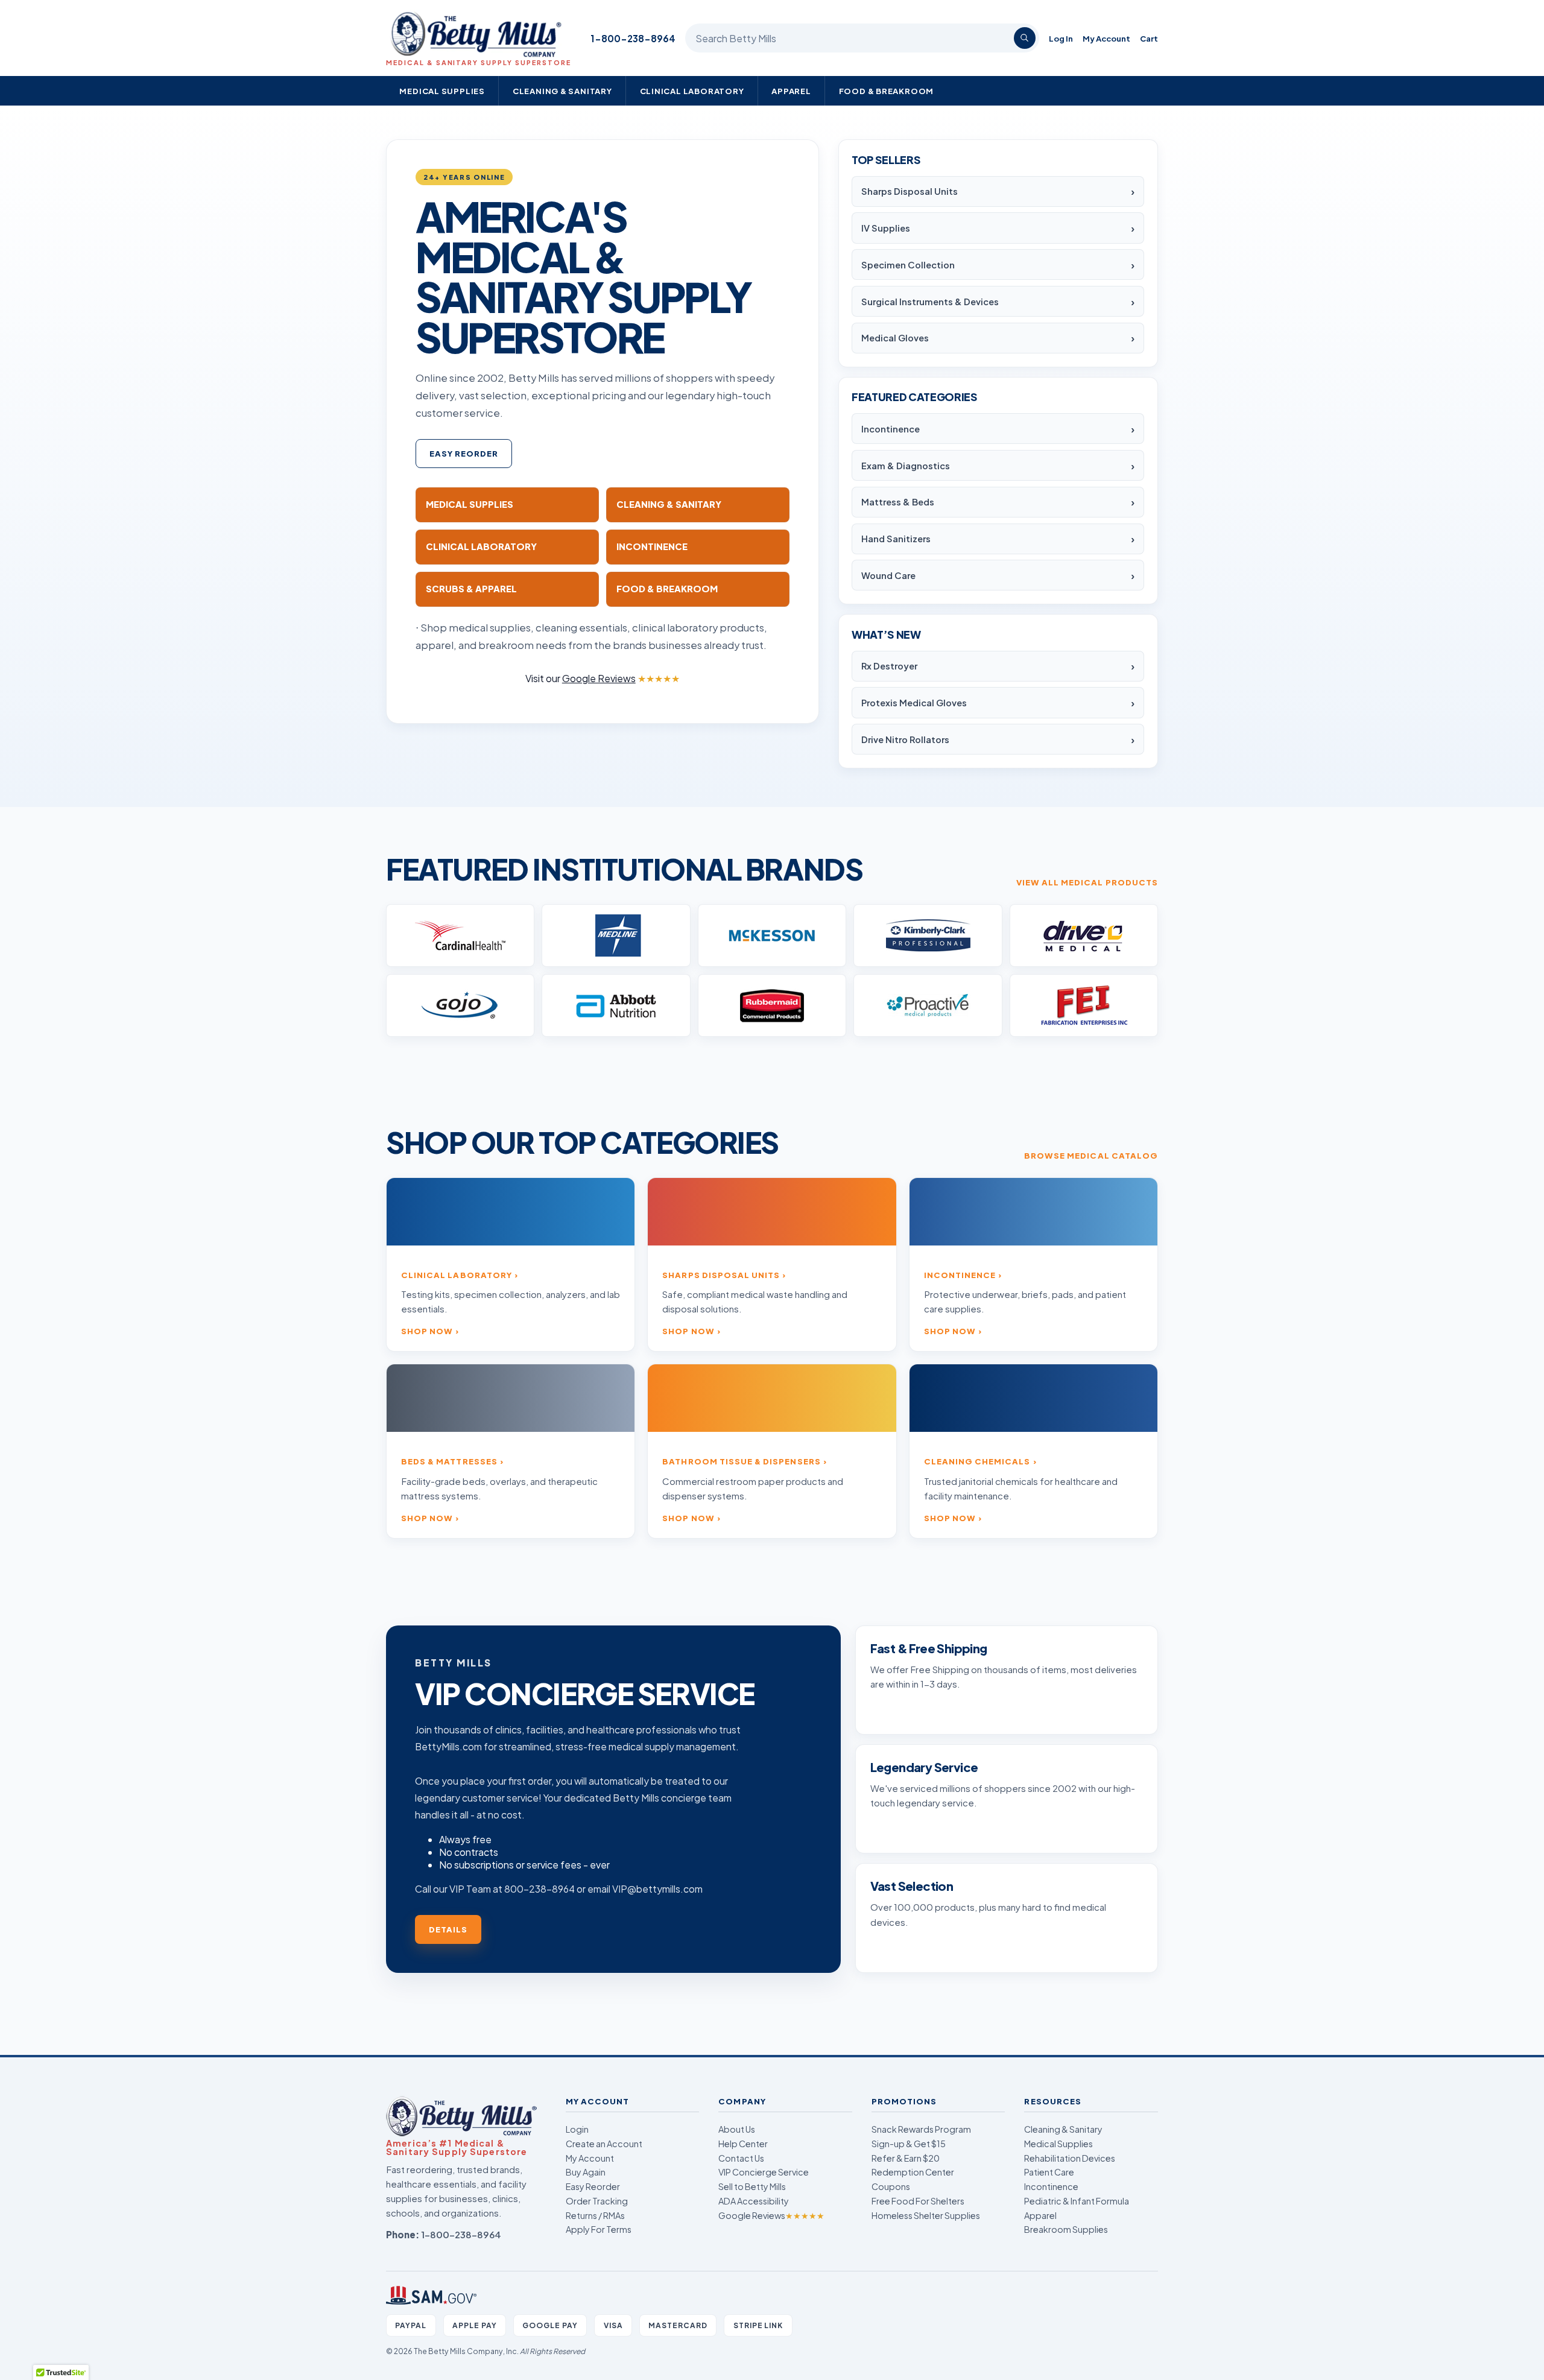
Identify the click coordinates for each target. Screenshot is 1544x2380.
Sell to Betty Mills (752, 2186)
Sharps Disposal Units (910, 191)
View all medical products (1087, 882)
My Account (1106, 38)
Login (577, 2129)
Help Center (743, 2144)
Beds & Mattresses (449, 1461)
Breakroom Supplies (1066, 2229)
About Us (737, 2129)
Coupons (891, 2186)
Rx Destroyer (889, 666)
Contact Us (741, 2158)
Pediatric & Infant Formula (1077, 2201)
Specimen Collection (908, 265)
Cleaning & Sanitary (562, 91)
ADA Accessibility (754, 2201)
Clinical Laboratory (692, 91)
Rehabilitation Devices (1070, 2158)
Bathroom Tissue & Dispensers (741, 1461)
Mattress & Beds (898, 502)
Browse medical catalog (1091, 1155)
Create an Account (604, 2144)
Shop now (427, 1331)
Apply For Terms (599, 2229)
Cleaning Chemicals (977, 1461)
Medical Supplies (442, 91)
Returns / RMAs (595, 2215)
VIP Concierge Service (764, 2172)
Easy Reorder (464, 453)
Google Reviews (771, 2215)
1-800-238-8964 (633, 38)
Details (448, 1929)
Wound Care (888, 575)
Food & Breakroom (887, 91)
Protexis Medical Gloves (914, 703)
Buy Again (586, 2172)
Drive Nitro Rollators (905, 739)
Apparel (791, 91)
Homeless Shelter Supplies (926, 2215)
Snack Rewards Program (921, 2129)
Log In (1061, 38)
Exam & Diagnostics (906, 466)
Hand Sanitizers (896, 539)
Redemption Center (913, 2172)
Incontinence (891, 429)
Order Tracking (597, 2201)
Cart (1149, 38)
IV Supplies (886, 228)
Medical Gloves (895, 338)
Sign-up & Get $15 (909, 2144)
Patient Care (1049, 2172)
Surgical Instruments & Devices (930, 302)
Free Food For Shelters (918, 2201)
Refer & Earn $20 (906, 2158)
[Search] (1025, 38)
